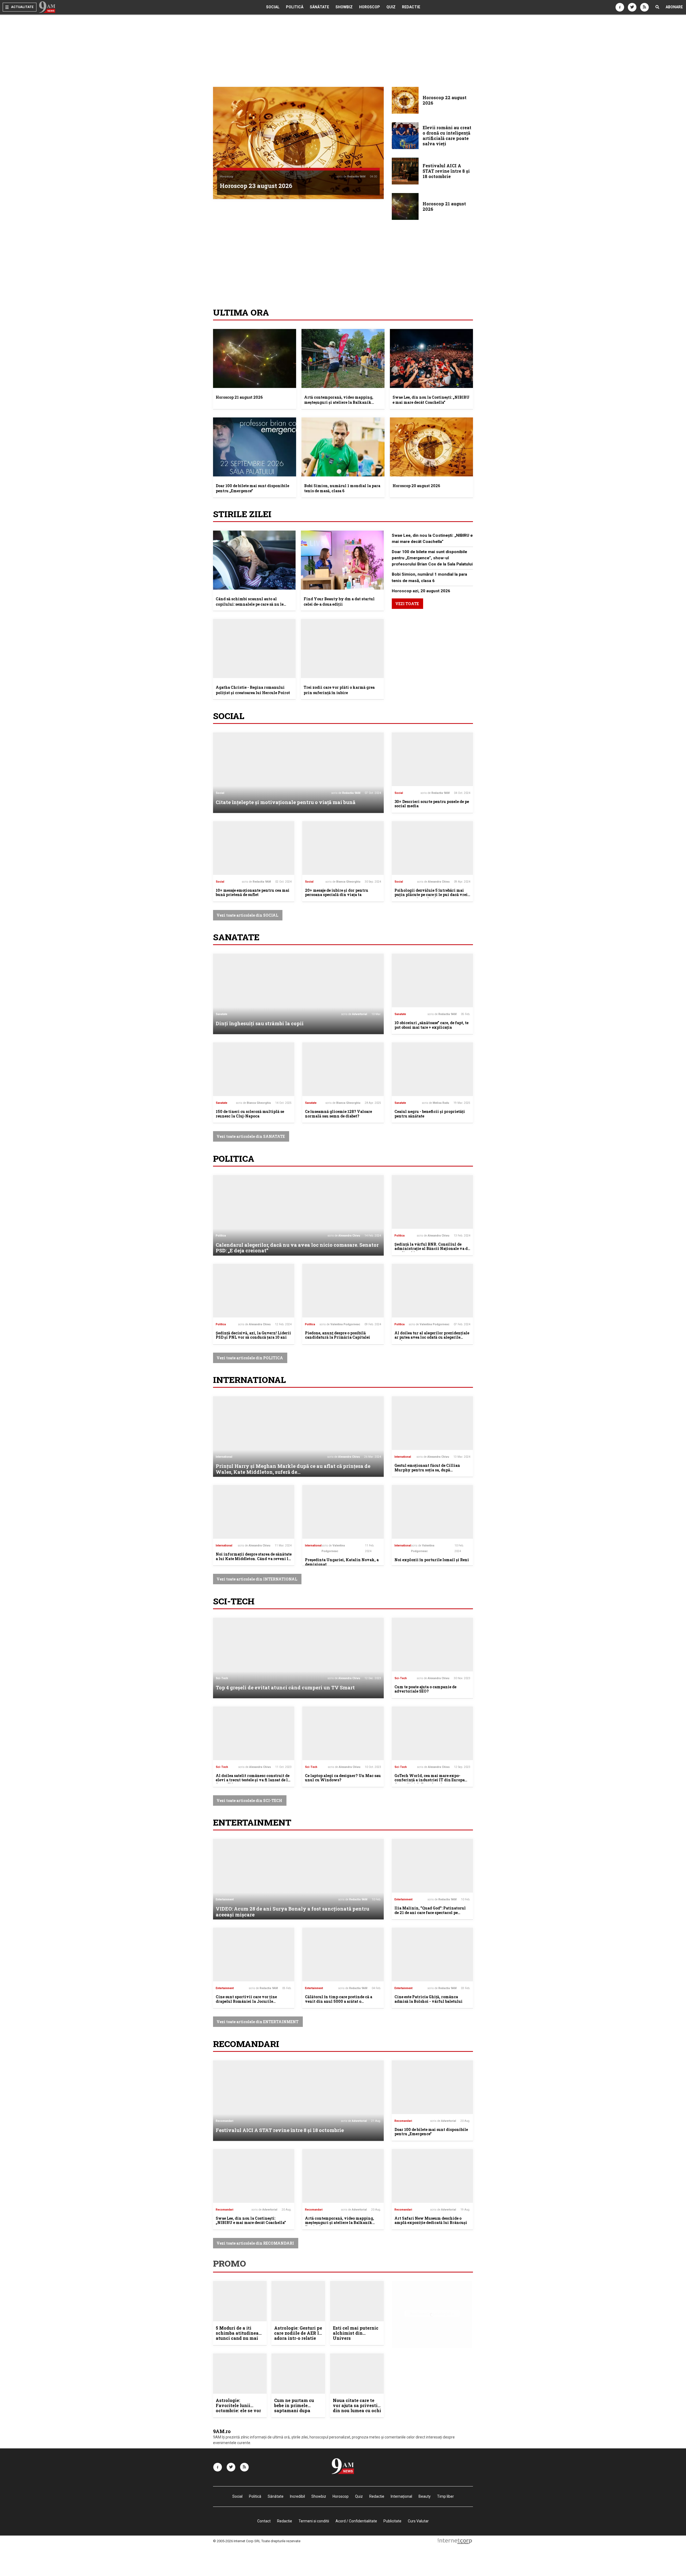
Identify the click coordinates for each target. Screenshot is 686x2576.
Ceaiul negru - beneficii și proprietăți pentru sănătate (430, 1114)
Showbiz (344, 7)
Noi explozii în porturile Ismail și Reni (432, 1560)
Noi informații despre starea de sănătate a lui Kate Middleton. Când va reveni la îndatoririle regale (254, 1559)
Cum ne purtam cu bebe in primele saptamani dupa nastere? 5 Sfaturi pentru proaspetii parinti (294, 2413)
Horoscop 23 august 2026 (256, 186)
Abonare (674, 7)
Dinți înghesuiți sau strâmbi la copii (260, 1023)
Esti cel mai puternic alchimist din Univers (356, 2333)
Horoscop (370, 7)
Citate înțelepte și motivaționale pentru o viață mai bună (286, 802)
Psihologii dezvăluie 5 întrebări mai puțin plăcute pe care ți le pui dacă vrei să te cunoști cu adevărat (431, 895)
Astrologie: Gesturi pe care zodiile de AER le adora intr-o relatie (298, 2333)
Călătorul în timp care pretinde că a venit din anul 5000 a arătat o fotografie (339, 2001)
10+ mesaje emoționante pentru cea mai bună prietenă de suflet (253, 893)
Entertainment (252, 1822)
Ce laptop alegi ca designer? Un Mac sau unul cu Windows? (343, 1778)
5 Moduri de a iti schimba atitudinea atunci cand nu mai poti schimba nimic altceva (237, 2338)
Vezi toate (407, 604)
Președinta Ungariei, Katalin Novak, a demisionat (342, 1562)
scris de (351, 177)
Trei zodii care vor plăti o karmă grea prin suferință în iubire (339, 690)
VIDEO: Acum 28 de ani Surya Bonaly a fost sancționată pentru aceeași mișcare (292, 1912)
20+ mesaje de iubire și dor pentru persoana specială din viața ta (337, 893)
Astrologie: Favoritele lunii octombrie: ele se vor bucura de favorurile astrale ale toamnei (238, 2411)
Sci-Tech (234, 1601)
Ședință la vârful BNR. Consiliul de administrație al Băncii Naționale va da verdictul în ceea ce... (432, 1249)
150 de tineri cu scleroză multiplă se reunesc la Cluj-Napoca (250, 1114)
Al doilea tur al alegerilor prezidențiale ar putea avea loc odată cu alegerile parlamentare (432, 1337)
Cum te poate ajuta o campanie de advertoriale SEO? (425, 1689)
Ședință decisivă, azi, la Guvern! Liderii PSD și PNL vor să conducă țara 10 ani (253, 1335)
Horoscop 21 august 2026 (239, 397)
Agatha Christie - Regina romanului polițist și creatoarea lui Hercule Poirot (253, 690)
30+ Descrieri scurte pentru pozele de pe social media (432, 804)
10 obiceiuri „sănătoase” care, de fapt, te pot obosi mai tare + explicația (431, 1025)
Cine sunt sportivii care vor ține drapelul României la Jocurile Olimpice (246, 2001)
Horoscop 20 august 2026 (416, 486)
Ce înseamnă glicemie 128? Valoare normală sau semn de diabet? (338, 1114)
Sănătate (319, 7)
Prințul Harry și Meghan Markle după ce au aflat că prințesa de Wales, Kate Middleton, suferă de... (293, 1469)
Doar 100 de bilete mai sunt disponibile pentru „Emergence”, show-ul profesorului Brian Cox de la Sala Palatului (432, 558)
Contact (264, 2521)
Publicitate (392, 2521)
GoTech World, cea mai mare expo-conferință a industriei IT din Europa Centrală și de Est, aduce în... (430, 1780)
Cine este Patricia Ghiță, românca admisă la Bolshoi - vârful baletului (428, 1999)
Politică (295, 7)
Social (273, 7)
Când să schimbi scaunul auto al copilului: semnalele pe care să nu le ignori (250, 604)
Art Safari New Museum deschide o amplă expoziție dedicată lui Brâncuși (431, 2220)
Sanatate (236, 937)
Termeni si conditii (314, 2521)
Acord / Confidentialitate (356, 2521)
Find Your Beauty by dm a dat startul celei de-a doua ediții (339, 602)
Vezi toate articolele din (247, 915)
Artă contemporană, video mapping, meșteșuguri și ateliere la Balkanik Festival (339, 402)
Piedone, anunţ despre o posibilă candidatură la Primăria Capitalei (338, 1335)
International (249, 1380)
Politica (234, 1158)
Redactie (411, 7)
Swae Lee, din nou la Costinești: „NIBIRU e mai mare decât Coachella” (431, 400)
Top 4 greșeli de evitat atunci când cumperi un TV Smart (285, 1687)
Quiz (391, 7)
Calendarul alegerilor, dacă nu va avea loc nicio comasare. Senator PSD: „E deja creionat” (297, 1248)
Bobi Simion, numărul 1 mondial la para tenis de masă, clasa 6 (342, 488)
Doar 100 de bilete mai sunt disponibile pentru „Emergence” (252, 488)
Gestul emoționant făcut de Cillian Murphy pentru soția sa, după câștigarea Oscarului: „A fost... (427, 1470)
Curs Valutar (418, 2521)
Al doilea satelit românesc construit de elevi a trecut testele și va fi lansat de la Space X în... (253, 1780)
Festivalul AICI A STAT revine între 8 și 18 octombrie (280, 2130)
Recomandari (246, 2044)
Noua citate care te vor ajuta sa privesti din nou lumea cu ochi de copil (357, 2408)
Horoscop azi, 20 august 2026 (421, 591)
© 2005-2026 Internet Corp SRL (237, 2541)
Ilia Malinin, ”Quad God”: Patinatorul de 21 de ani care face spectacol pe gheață (430, 1913)
